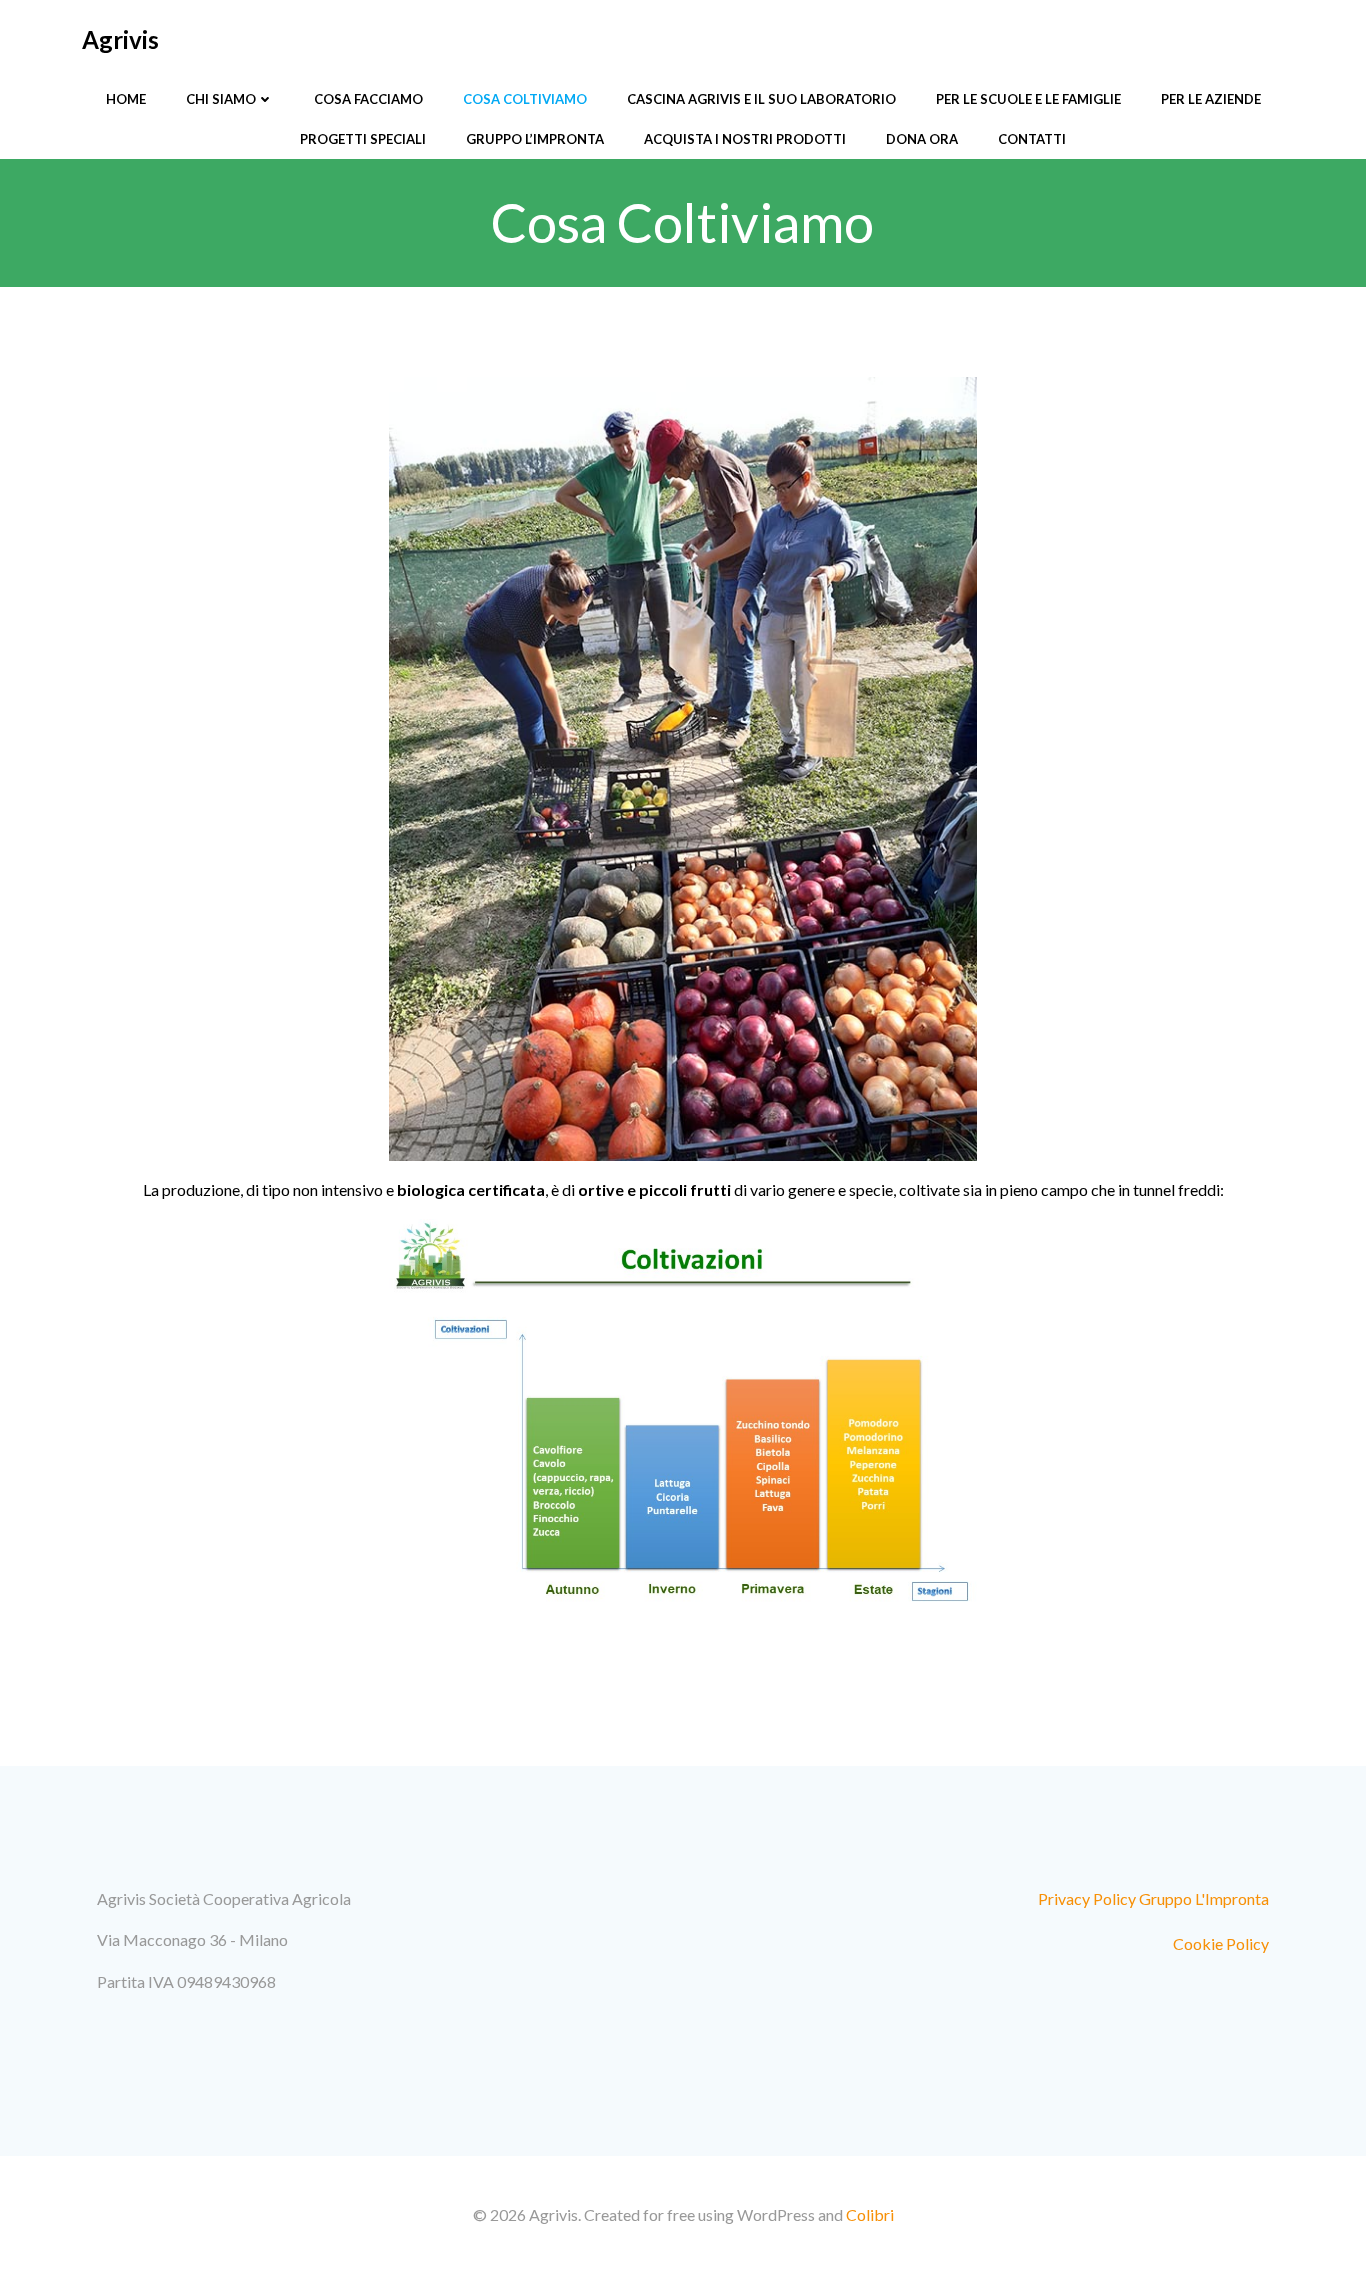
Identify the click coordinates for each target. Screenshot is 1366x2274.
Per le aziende (1211, 99)
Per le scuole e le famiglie (1028, 99)
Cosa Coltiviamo (525, 99)
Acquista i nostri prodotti (745, 139)
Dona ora (922, 139)
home (126, 99)
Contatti (1032, 139)
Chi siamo (221, 99)
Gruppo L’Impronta (535, 139)
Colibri (870, 2214)
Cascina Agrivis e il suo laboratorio (761, 99)
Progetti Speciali (363, 139)
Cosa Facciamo (368, 99)
